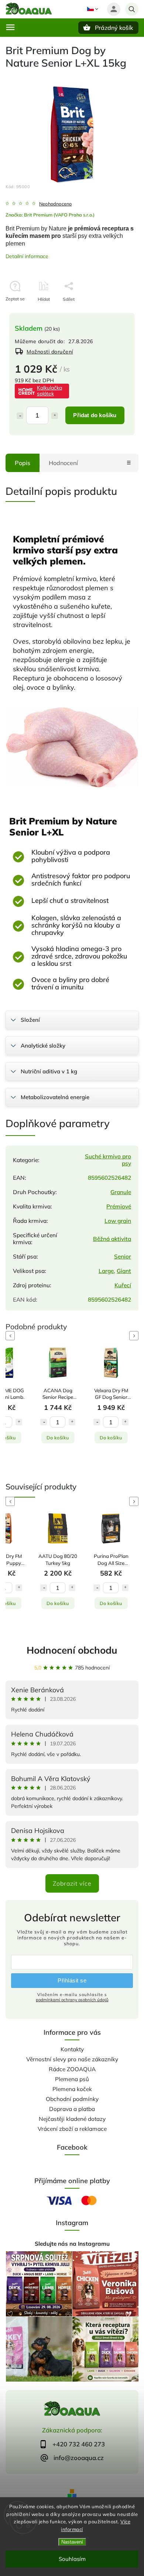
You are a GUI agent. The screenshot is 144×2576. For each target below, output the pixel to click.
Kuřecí (123, 1285)
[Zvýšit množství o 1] (55, 416)
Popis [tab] (23, 463)
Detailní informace (27, 256)
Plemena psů (72, 2079)
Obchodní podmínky (72, 2099)
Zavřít (116, 312)
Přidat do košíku (95, 415)
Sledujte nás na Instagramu (72, 2244)
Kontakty (72, 2049)
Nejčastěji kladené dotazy (72, 2119)
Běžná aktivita (112, 1239)
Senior (123, 1257)
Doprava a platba (72, 2109)
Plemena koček (72, 2089)
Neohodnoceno (55, 204)
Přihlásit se (72, 1980)
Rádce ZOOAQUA (72, 2069)
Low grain (118, 1221)
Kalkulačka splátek (49, 391)
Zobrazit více (72, 1883)
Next (135, 1336)
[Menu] (10, 27)
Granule (121, 1192)
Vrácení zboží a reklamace (72, 2129)
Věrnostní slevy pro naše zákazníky (72, 2059)
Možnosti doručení (50, 352)
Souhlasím (72, 2559)
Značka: (50, 215)
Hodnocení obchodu (72, 1650)
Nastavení (72, 2542)
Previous (11, 1336)
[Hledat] (132, 9)
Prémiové (119, 1206)
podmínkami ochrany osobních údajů (72, 2000)
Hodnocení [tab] (63, 463)
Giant (124, 1271)
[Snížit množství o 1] (20, 416)
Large (106, 1271)
